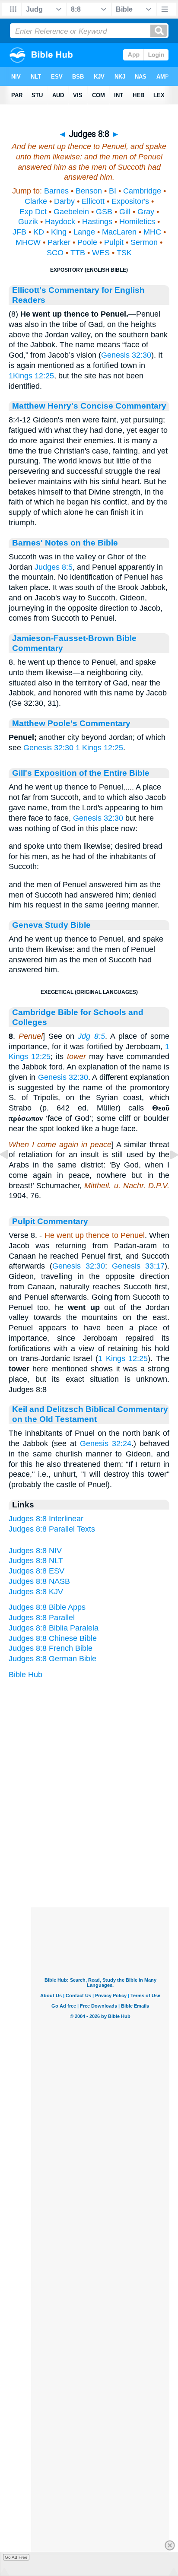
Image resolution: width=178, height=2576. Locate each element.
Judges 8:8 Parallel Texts (52, 1529)
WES (101, 253)
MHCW (28, 242)
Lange (84, 232)
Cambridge (142, 191)
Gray (146, 212)
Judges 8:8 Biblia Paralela (54, 1628)
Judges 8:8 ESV (37, 1571)
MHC (152, 232)
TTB (78, 253)
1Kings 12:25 (31, 376)
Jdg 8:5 (91, 1036)
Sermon (144, 242)
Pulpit (114, 242)
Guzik (28, 222)
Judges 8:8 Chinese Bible (53, 1638)
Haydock (60, 222)
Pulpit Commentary (50, 1221)
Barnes (56, 191)
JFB (19, 232)
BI (113, 191)
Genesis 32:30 (126, 355)
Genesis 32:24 (106, 1443)
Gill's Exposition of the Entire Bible (81, 773)
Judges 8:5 (54, 567)
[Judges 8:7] (11, 1174)
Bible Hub (25, 1675)
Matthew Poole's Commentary (71, 723)
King (59, 232)
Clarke (36, 201)
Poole (87, 242)
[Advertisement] (100, 1854)
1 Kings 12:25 (99, 748)
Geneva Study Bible (51, 925)
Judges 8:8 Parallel (42, 1618)
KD (39, 232)
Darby (64, 201)
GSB (104, 212)
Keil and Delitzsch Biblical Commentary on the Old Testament (90, 1414)
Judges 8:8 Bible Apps (47, 1607)
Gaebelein (71, 212)
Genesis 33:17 (138, 1266)
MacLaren (119, 232)
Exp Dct (33, 212)
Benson (89, 191)
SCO (55, 253)
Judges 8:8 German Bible (52, 1659)
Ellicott (93, 201)
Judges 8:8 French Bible (51, 1648)
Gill (125, 212)
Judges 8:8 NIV (35, 1551)
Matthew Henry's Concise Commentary (89, 406)
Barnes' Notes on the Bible (65, 542)
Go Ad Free (16, 2557)
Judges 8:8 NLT (36, 1561)
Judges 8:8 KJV (36, 1592)
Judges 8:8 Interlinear (46, 1519)
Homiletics (137, 222)
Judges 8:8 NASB (39, 1581)
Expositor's (130, 201)
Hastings (97, 222)
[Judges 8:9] (167, 1174)
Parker (59, 242)
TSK (124, 253)
